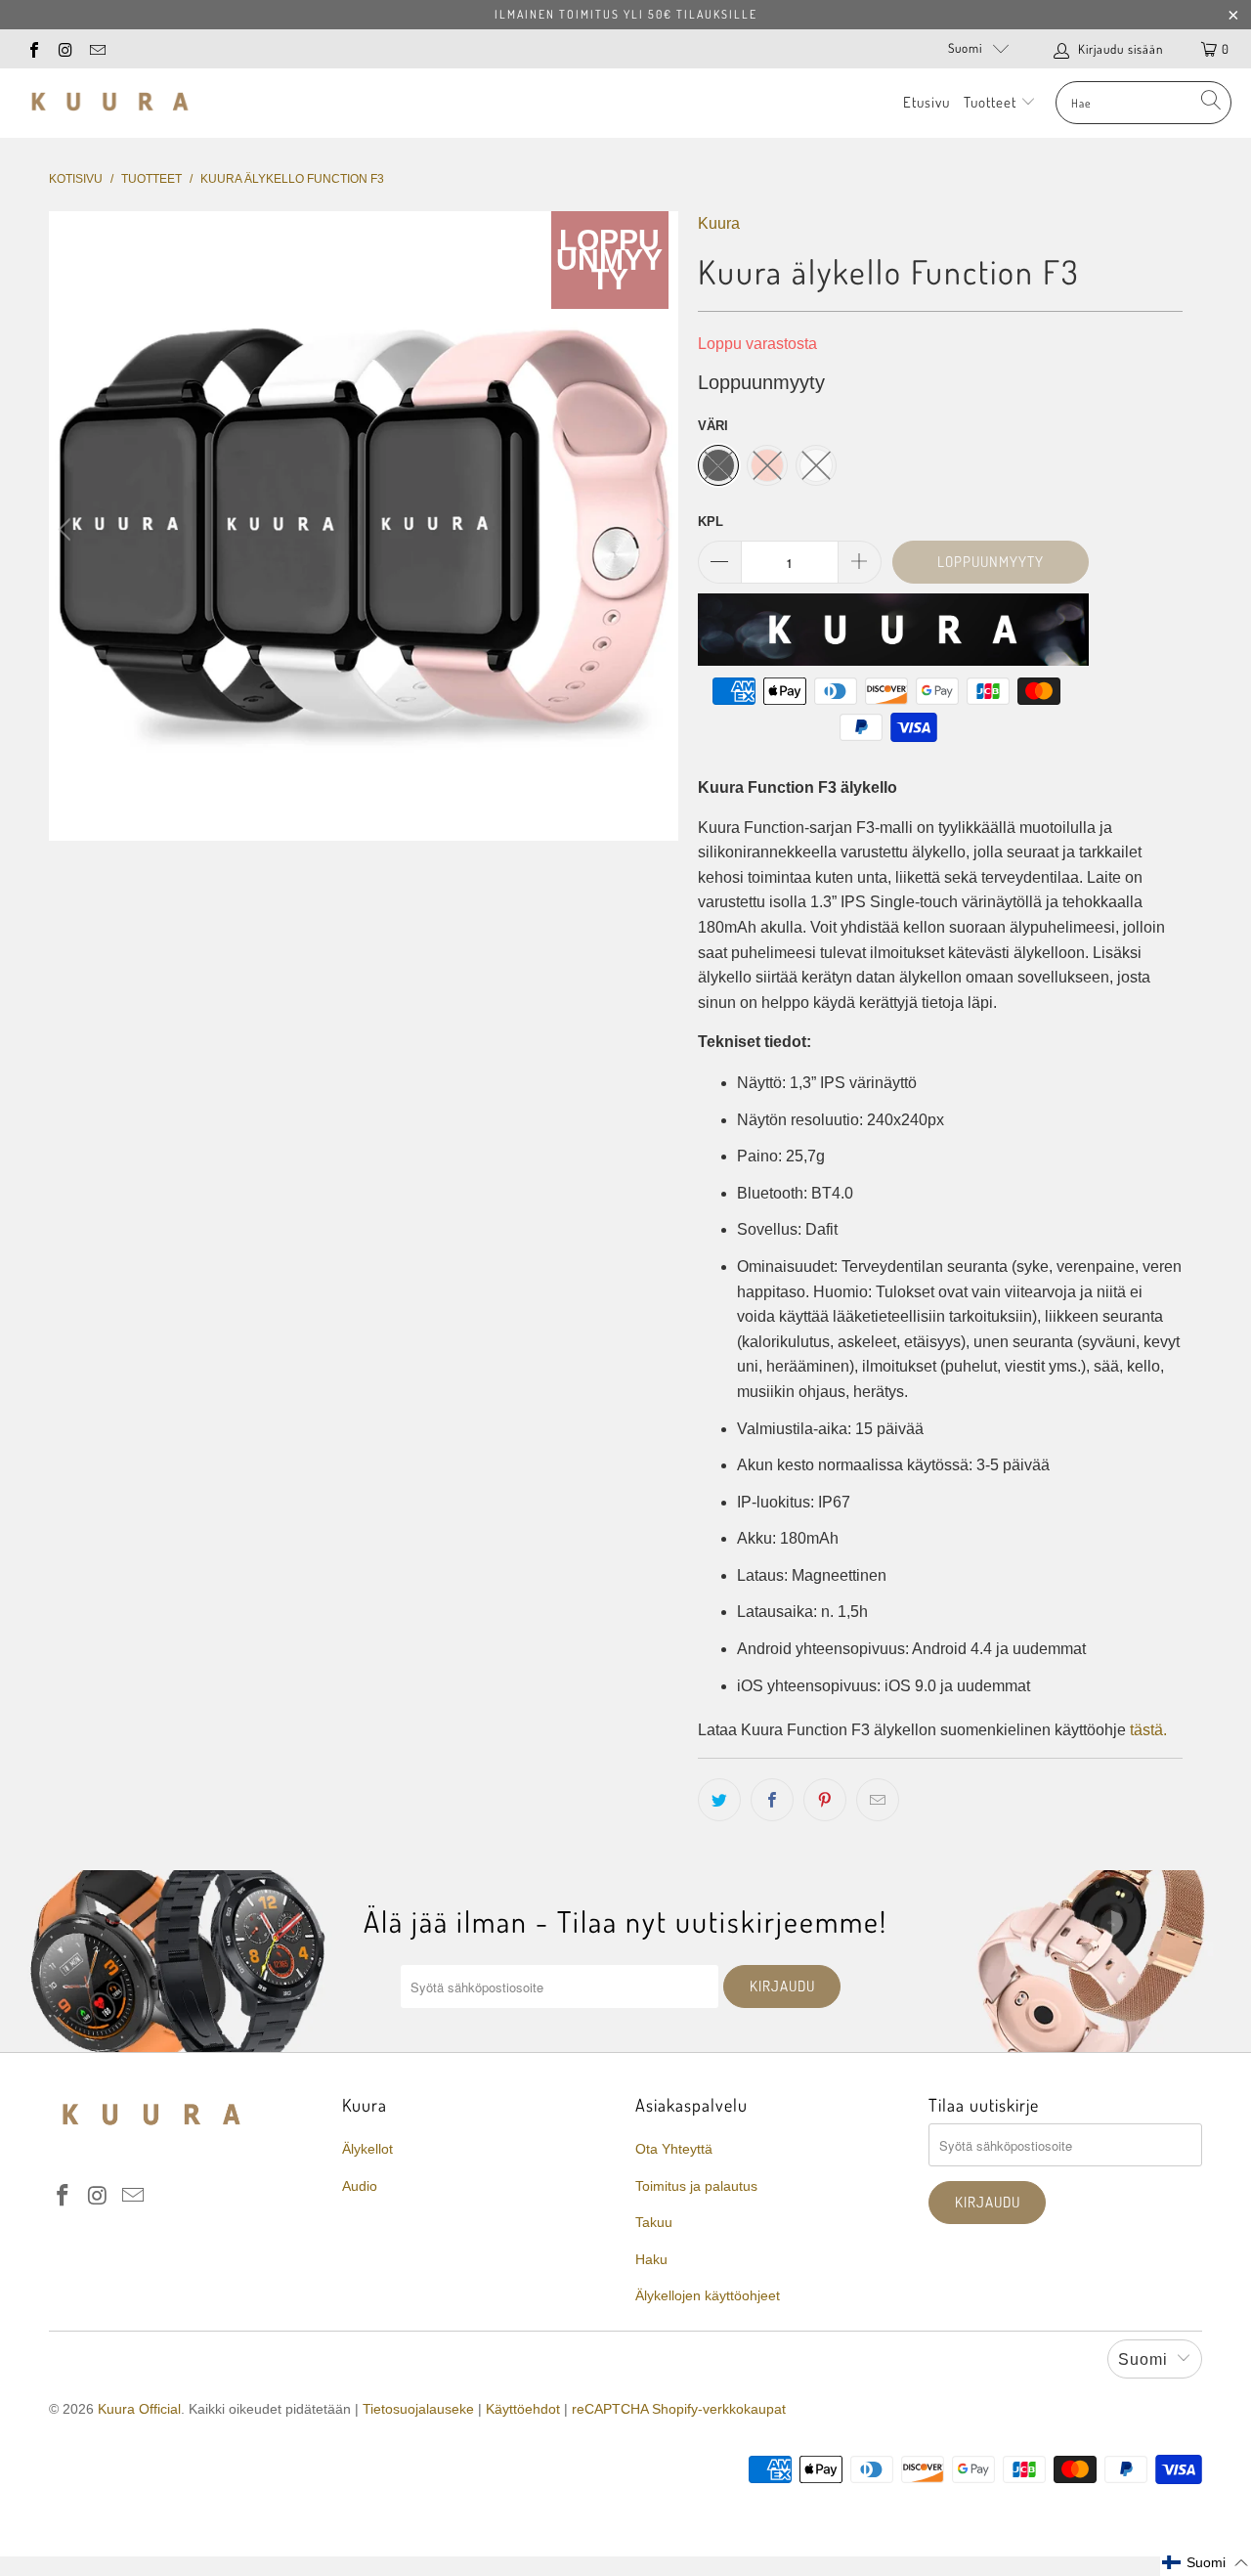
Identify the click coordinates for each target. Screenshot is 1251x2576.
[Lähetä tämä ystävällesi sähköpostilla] (878, 1800)
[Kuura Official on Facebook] (33, 48)
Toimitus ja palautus (696, 2186)
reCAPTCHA (610, 2409)
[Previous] (67, 529)
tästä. (1148, 1730)
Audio (360, 2186)
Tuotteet (992, 102)
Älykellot (367, 2149)
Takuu (654, 2222)
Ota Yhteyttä (674, 2149)
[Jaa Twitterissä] (719, 1800)
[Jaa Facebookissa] (772, 1800)
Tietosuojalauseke (418, 2409)
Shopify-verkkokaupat (719, 2409)
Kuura (719, 223)
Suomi (965, 48)
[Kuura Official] (110, 103)
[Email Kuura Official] (97, 48)
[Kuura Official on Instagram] (65, 48)
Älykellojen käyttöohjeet (708, 2295)
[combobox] (1143, 103)
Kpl (711, 522)
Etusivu (927, 102)
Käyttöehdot (523, 2409)
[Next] (660, 529)
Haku (651, 2259)
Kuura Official (139, 2409)
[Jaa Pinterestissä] (825, 1800)
